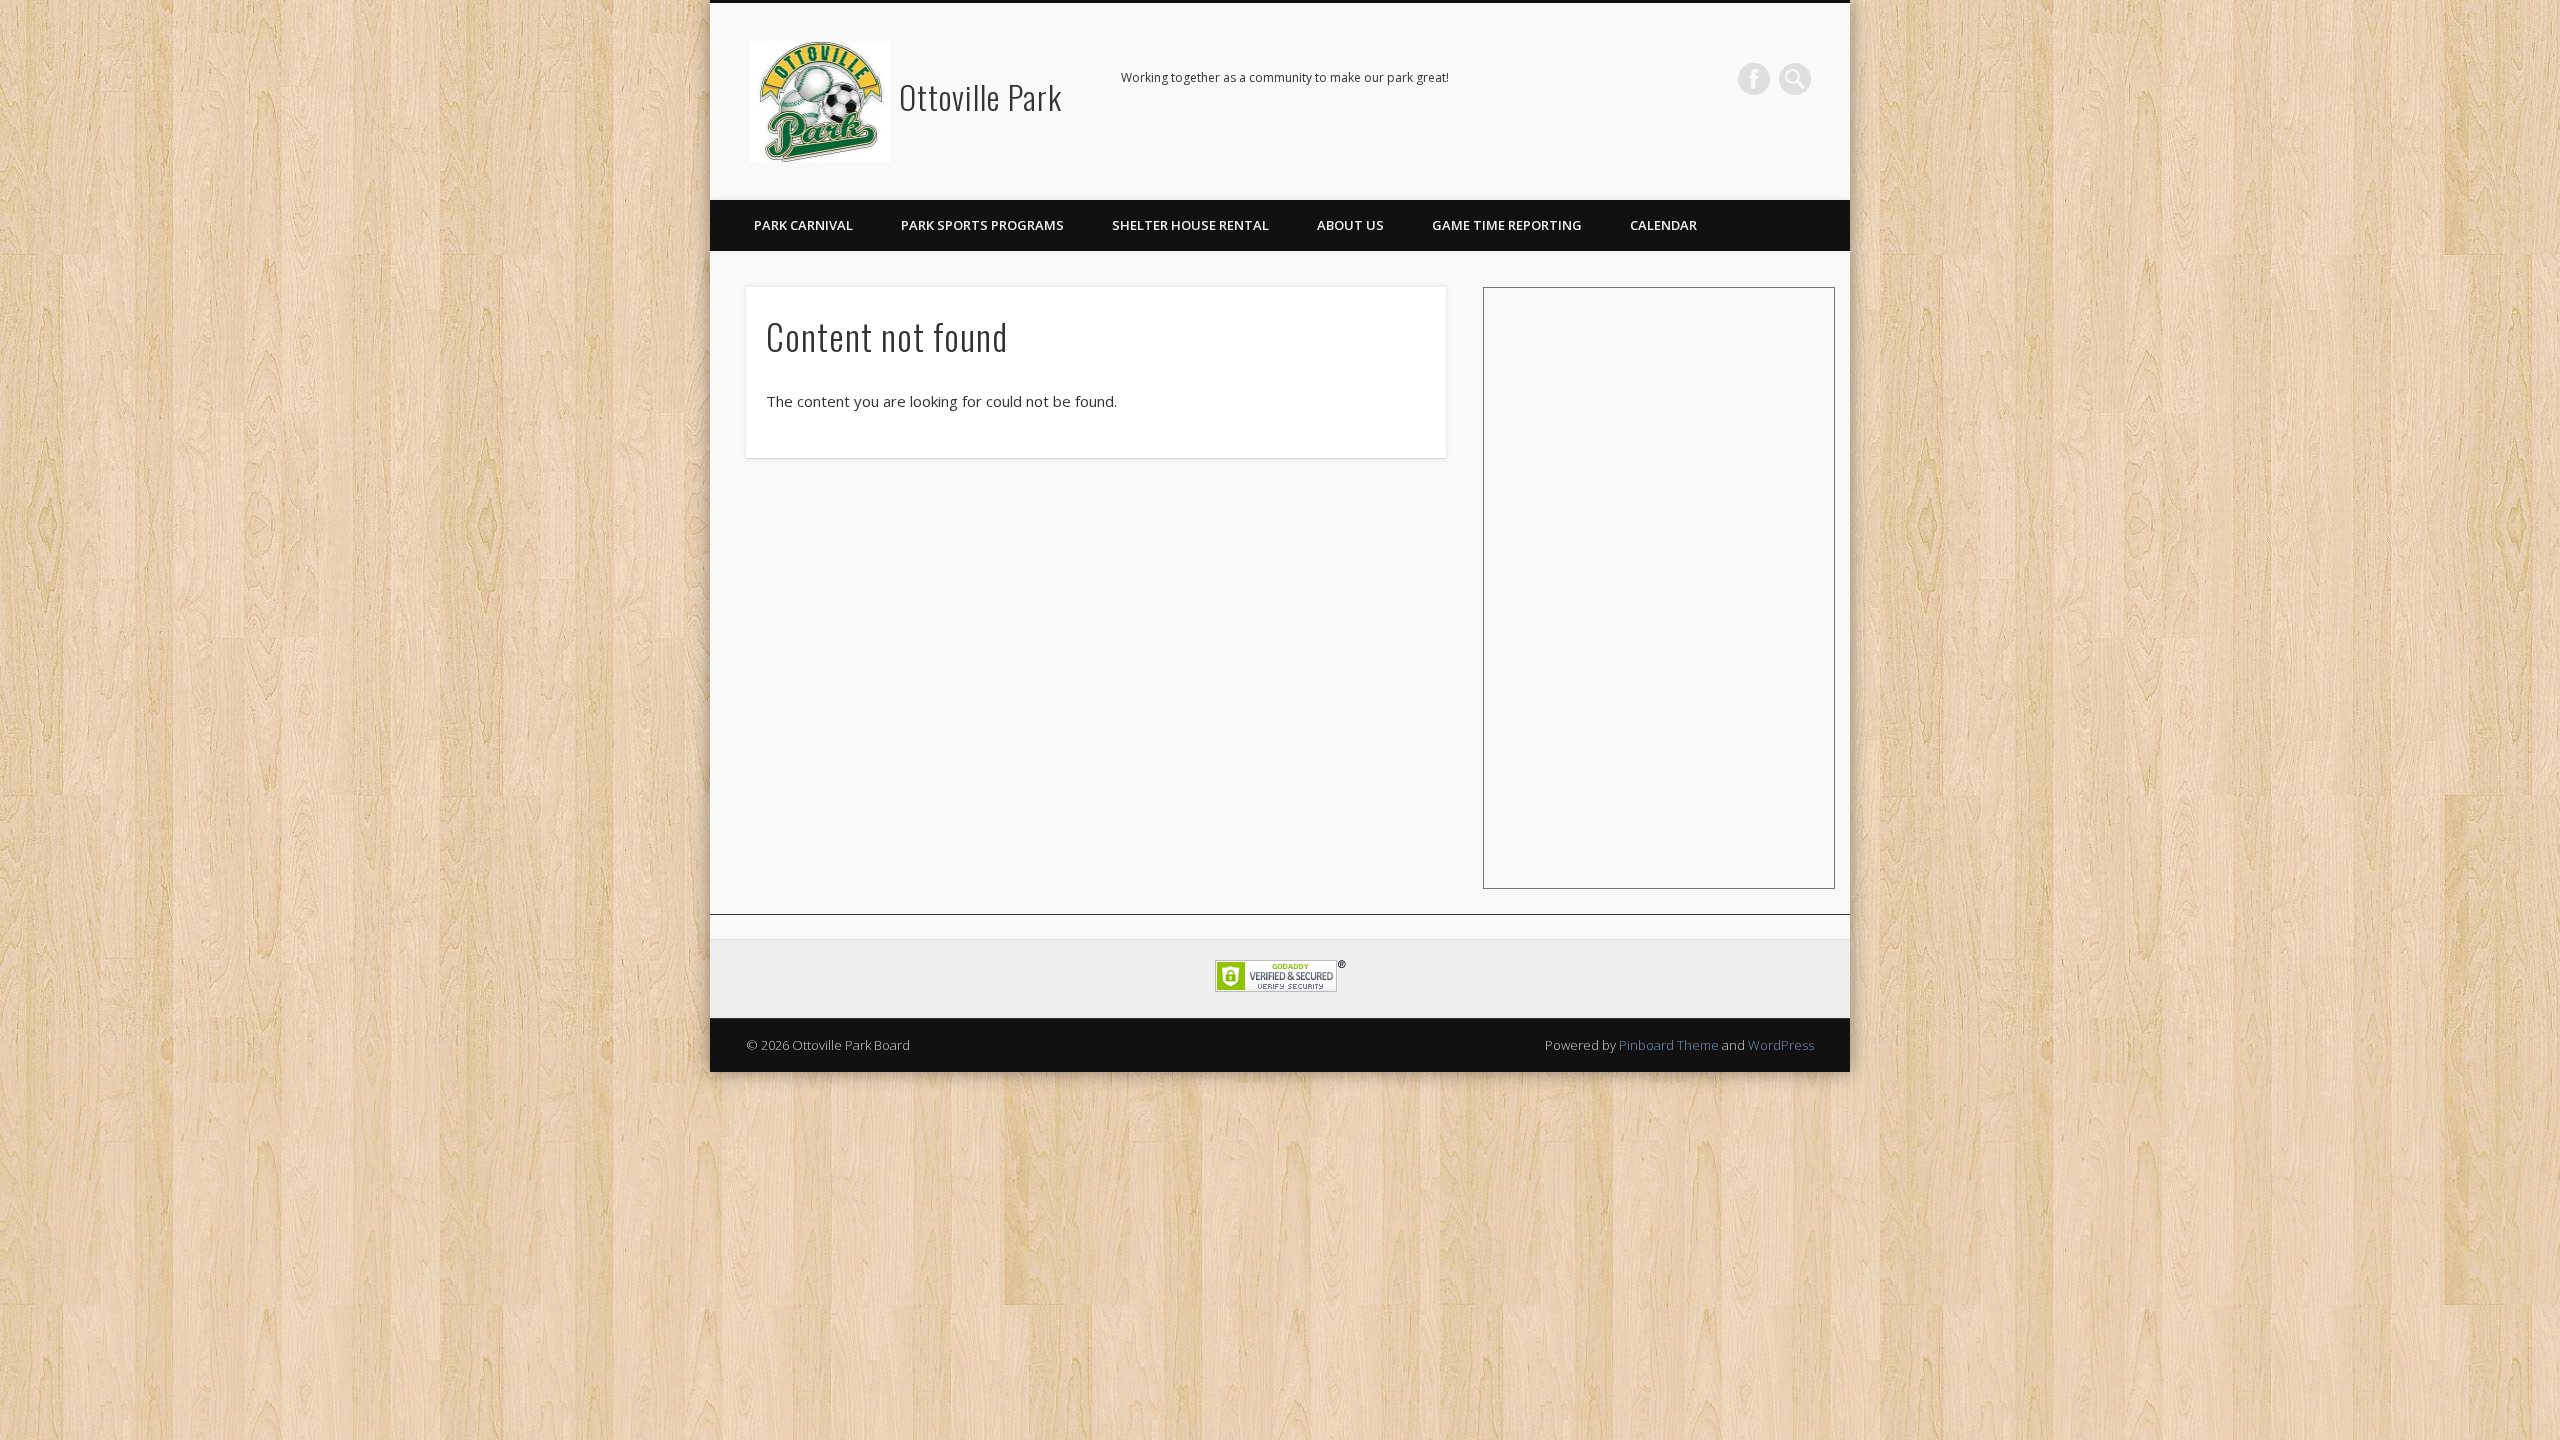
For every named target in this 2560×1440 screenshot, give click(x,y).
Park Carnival (803, 225)
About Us (1350, 225)
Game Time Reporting (1507, 225)
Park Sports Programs (982, 225)
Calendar (1663, 225)
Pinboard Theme (1669, 1045)
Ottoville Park (980, 96)
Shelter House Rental (1190, 225)
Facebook (1754, 79)
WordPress (1781, 1045)
